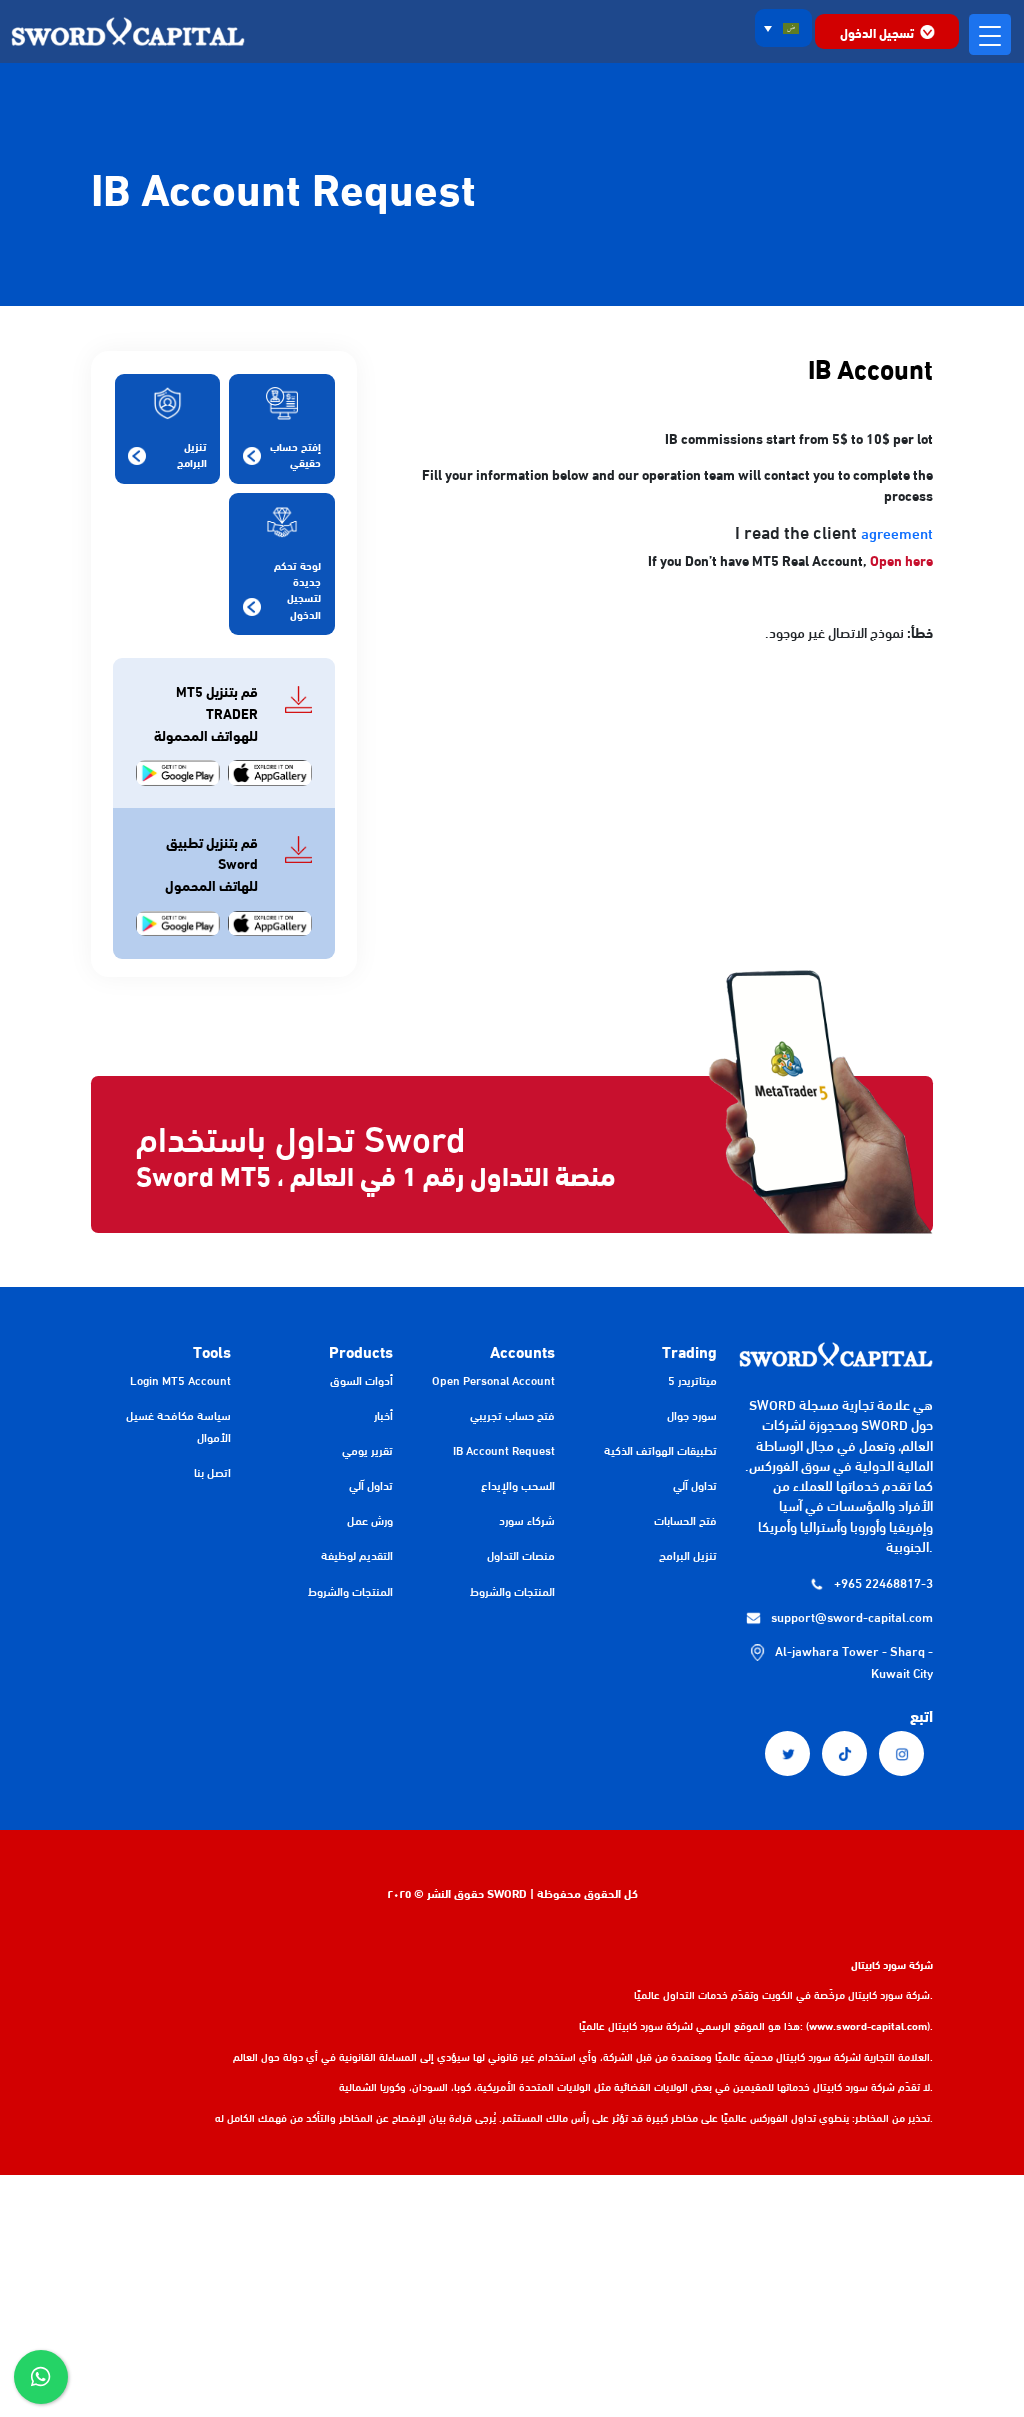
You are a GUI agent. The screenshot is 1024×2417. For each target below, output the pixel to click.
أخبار (383, 1414)
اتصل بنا (212, 1471)
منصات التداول (521, 1554)
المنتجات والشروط (512, 1590)
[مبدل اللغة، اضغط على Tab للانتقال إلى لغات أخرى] (784, 28)
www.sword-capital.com (868, 2025)
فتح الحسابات (685, 1519)
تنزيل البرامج (688, 1554)
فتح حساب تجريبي (512, 1414)
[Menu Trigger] (989, 34)
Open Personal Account (493, 1379)
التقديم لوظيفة (357, 1554)
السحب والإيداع (518, 1484)
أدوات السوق (361, 1379)
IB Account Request (504, 1449)
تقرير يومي (367, 1449)
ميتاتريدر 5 (692, 1379)
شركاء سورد (527, 1519)
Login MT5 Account (180, 1379)
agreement (897, 532)
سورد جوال (692, 1414)
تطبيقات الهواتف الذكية (660, 1449)
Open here (901, 559)
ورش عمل (370, 1519)
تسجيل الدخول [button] (877, 32)
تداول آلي (695, 1484)
